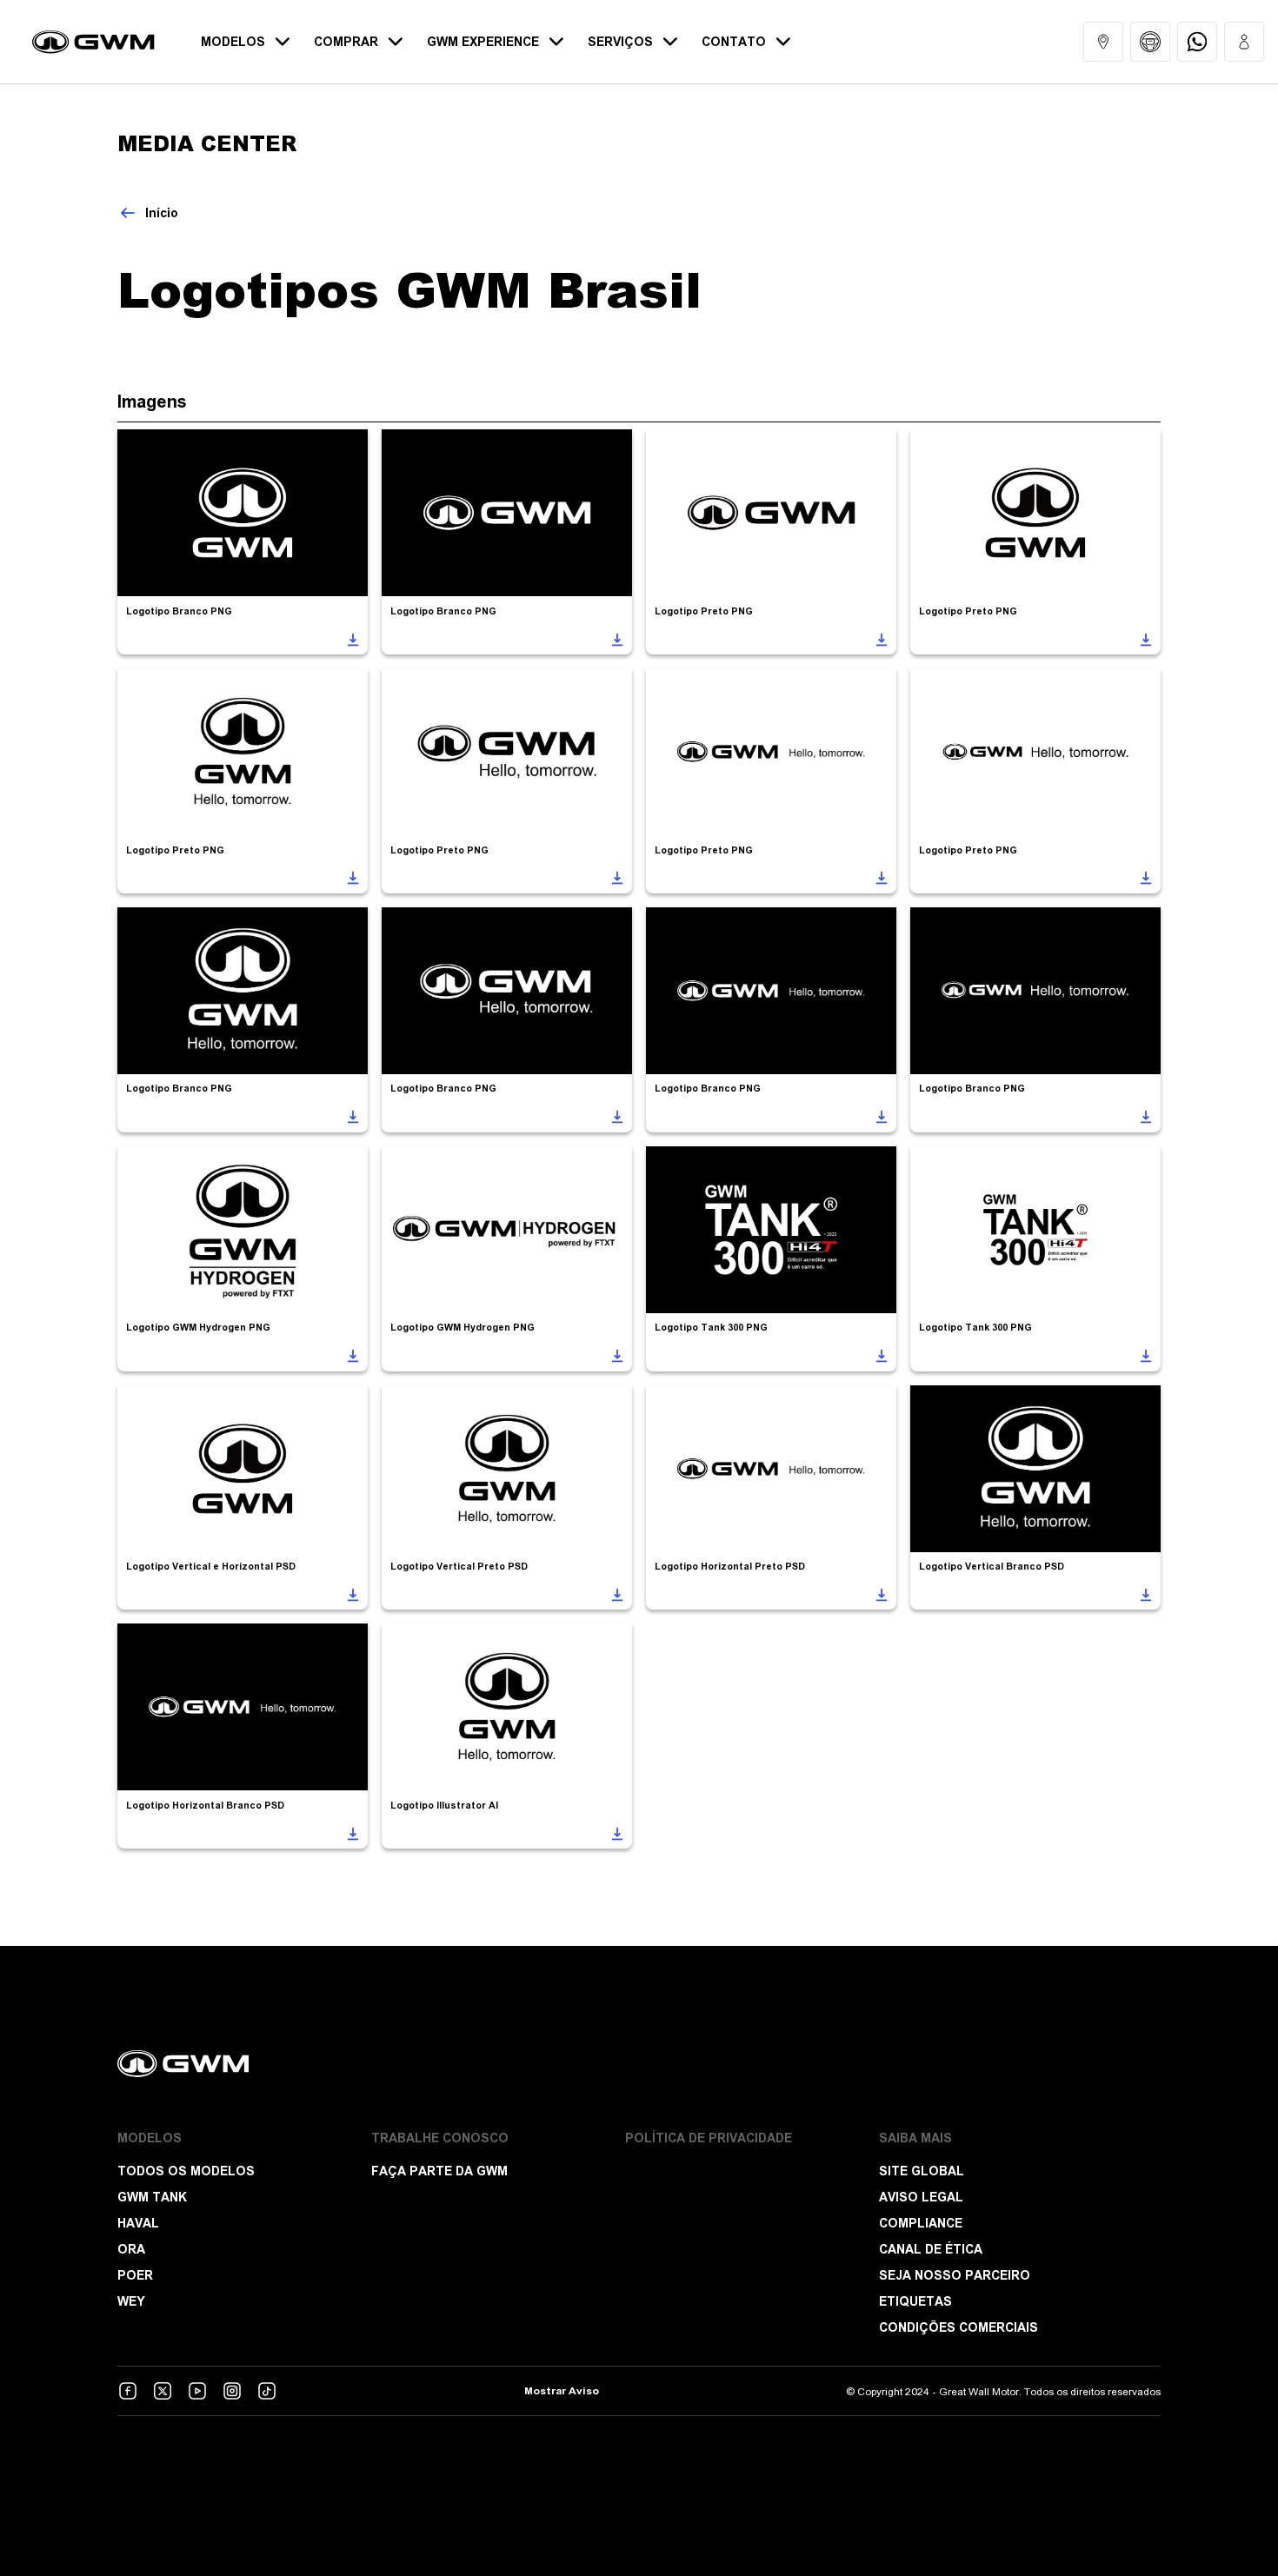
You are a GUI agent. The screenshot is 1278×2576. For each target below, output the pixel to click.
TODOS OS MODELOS (186, 2171)
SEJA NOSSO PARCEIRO (955, 2275)
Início (162, 213)
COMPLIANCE (921, 2223)
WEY (131, 2301)
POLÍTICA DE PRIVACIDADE (709, 2138)
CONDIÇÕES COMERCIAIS (958, 2327)
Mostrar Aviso (562, 2391)
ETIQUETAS (915, 2301)
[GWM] (639, 2064)
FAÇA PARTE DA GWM (439, 2171)
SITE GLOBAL (922, 2171)
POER (135, 2275)
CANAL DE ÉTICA (931, 2249)
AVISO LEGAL (921, 2197)
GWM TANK (152, 2197)
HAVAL (138, 2223)
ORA (131, 2249)
